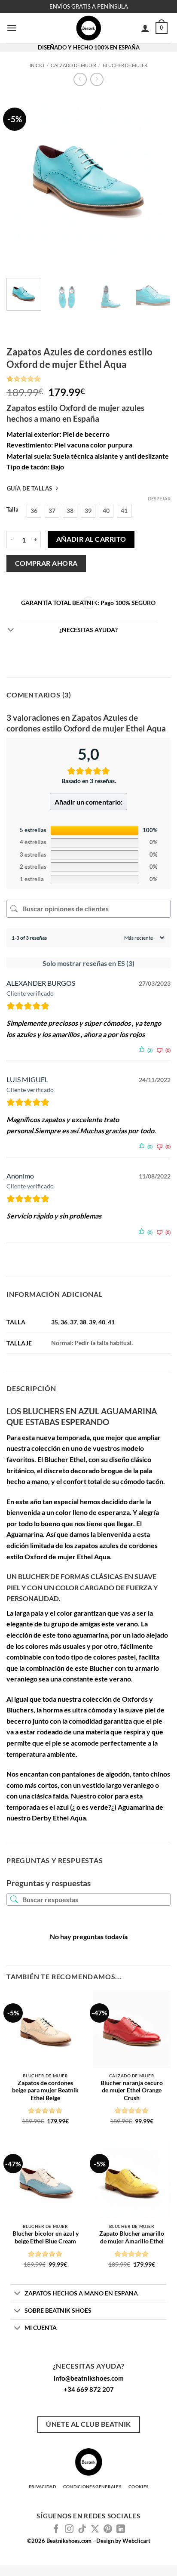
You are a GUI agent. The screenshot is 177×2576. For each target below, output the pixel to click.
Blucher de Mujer (125, 65)
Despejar (159, 498)
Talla (12, 510)
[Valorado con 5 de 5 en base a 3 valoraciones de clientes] (88, 379)
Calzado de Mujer (73, 65)
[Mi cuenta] (145, 28)
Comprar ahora (46, 563)
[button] (12, 28)
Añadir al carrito (91, 539)
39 (92, 1322)
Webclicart (136, 2541)
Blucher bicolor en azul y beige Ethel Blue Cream (46, 2237)
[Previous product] (97, 79)
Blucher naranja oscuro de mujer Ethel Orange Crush (132, 2090)
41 (111, 1322)
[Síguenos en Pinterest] (108, 2530)
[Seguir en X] (95, 2530)
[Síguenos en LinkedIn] (121, 2530)
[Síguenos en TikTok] (82, 2530)
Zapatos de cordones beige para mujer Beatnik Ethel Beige (45, 2090)
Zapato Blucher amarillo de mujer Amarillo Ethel (132, 2237)
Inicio (37, 65)
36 (64, 1322)
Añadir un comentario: (88, 802)
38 (83, 1322)
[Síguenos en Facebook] (56, 2530)
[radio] (34, 511)
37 (73, 1322)
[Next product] (80, 79)
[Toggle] (11, 630)
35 (55, 1322)
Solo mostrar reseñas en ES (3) (88, 963)
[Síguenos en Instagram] (69, 2530)
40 (102, 1322)
